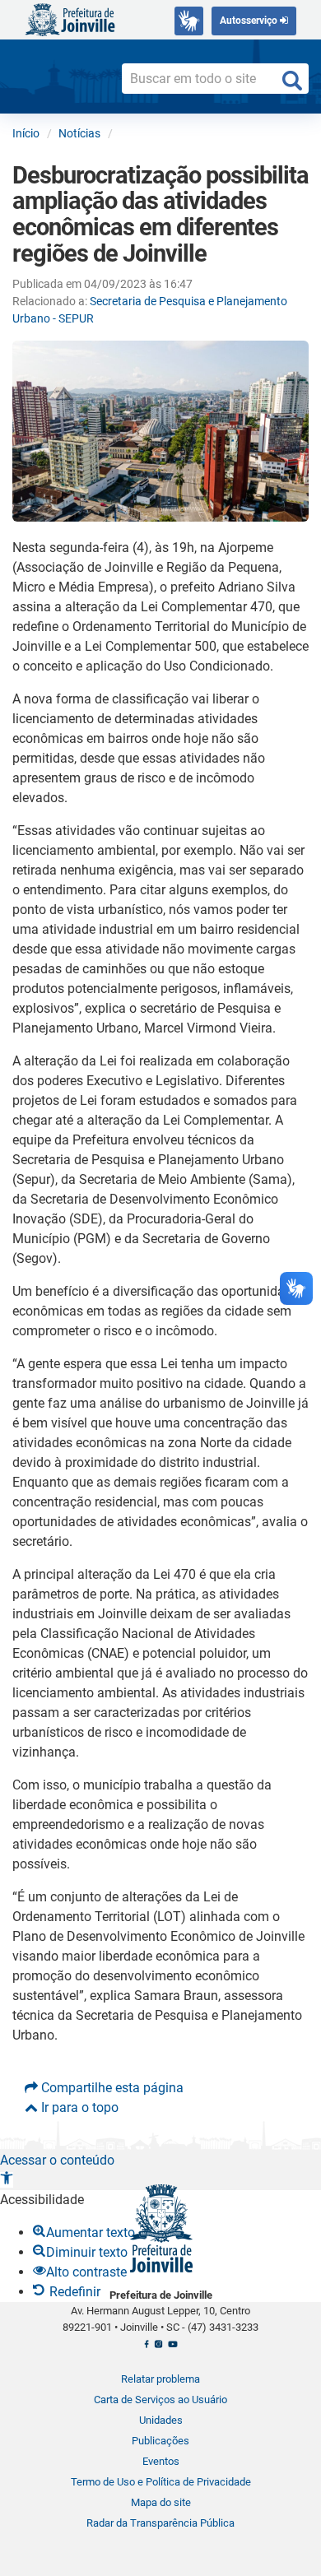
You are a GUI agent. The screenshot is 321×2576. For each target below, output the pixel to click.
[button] (7, 2180)
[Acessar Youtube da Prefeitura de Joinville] (172, 2348)
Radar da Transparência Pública (160, 2523)
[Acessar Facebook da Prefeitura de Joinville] (147, 2348)
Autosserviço (250, 21)
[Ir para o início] (70, 19)
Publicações (160, 2441)
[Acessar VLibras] (189, 21)
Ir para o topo (78, 2107)
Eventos (161, 2461)
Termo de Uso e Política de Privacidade (161, 2482)
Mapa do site (161, 2502)
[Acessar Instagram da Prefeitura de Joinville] (158, 2348)
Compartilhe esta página (111, 2088)
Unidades (161, 2420)
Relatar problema (160, 2379)
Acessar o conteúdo (57, 2160)
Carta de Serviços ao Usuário (160, 2400)
